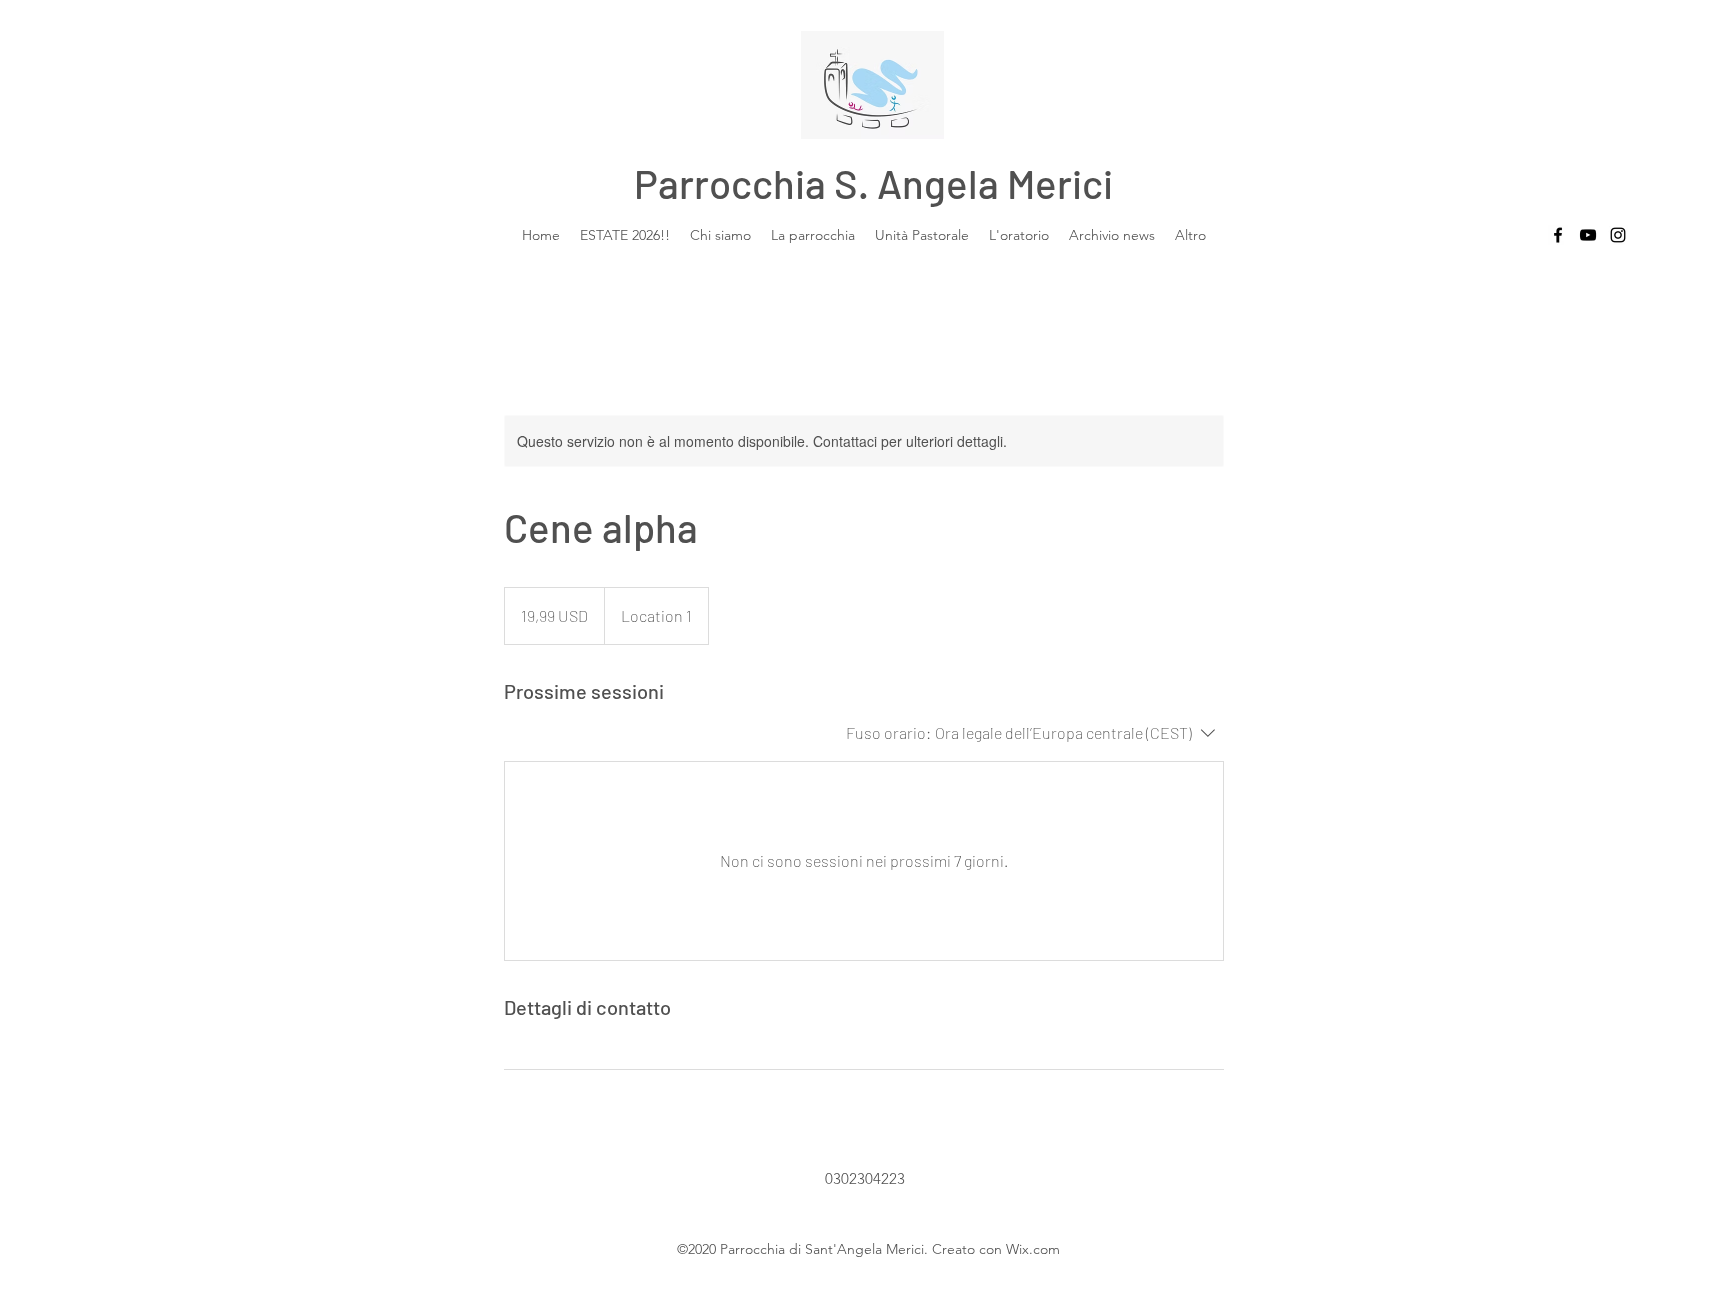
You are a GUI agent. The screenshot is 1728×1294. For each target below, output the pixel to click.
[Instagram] (1618, 235)
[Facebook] (1558, 235)
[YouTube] (1588, 235)
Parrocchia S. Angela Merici (873, 183)
